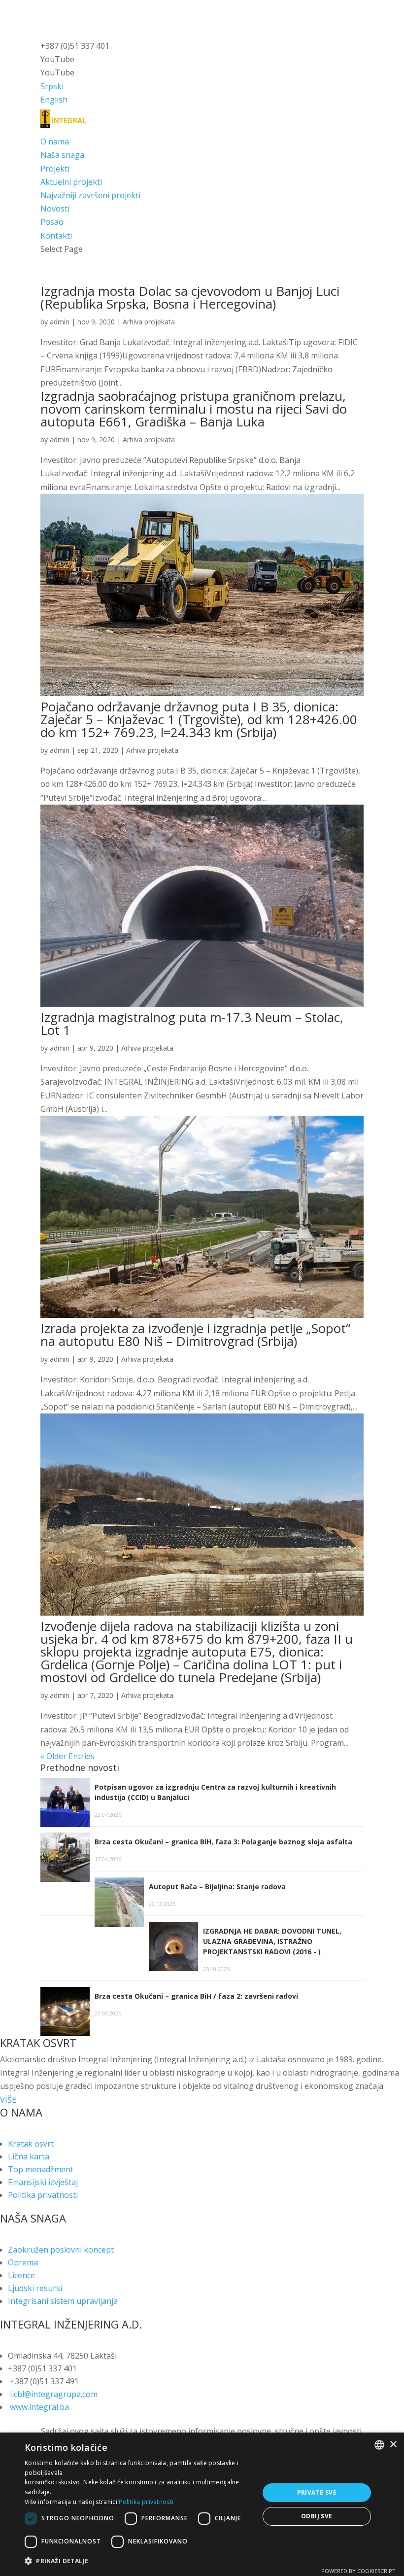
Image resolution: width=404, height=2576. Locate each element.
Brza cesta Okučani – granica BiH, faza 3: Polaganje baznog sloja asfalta (223, 1842)
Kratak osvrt (31, 2144)
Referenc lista (66, 209)
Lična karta (29, 2156)
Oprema (23, 2262)
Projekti (55, 169)
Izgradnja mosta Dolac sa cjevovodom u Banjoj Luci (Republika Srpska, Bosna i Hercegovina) (190, 297)
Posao (52, 222)
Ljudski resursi (35, 2288)
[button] (138, 2561)
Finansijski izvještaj (43, 2182)
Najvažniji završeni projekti (90, 195)
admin (60, 322)
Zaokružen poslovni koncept (61, 2250)
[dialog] (202, 2504)
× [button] (393, 2445)
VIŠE (8, 2100)
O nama (55, 141)
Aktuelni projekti (71, 182)
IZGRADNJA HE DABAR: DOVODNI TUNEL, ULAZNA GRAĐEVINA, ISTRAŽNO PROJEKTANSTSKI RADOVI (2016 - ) (272, 1941)
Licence (21, 2275)
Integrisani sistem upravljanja (63, 2301)
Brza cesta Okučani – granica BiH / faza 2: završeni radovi (197, 1996)
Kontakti (56, 236)
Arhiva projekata (149, 322)
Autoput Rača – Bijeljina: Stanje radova (217, 1887)
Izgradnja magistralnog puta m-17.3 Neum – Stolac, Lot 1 (192, 1023)
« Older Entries (67, 1756)
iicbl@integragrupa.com (54, 2394)
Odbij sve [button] (317, 2516)
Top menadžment (41, 2169)
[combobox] (379, 2445)
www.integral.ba (39, 2407)
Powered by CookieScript (358, 2571)
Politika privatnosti (43, 2195)
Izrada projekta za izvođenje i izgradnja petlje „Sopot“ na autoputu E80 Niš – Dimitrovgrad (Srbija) (195, 1335)
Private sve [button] (317, 2492)
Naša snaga (62, 155)
